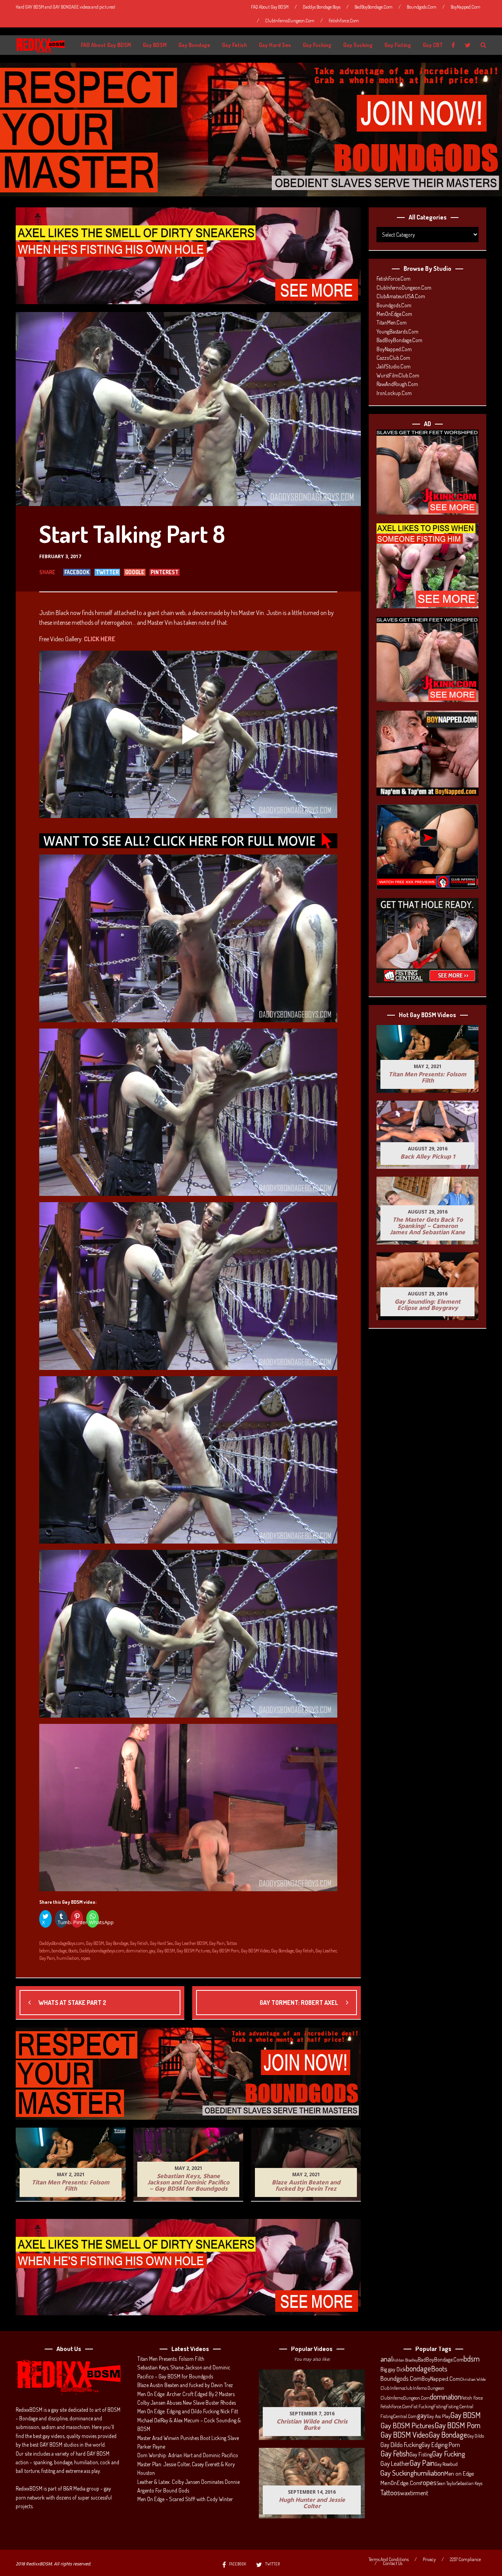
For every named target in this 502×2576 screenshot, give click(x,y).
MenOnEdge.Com (394, 314)
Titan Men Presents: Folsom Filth (171, 2359)
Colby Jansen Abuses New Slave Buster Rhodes (186, 2403)
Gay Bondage (194, 45)
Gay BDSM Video (255, 1951)
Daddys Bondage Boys (322, 7)
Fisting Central (460, 2406)
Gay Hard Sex (275, 45)
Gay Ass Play (438, 2416)
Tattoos (390, 2493)
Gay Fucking (317, 45)
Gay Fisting (398, 45)
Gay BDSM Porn (226, 1951)
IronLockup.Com (394, 393)
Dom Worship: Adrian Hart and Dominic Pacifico (188, 2455)
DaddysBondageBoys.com (62, 1943)
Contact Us (393, 2563)
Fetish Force (472, 2398)
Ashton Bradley (405, 2360)
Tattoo (232, 1943)
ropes (85, 1958)
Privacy (429, 2560)
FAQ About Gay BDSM (270, 7)
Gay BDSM (155, 45)
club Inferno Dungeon (424, 2388)
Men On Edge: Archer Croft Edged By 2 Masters (186, 2394)
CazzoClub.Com (393, 358)
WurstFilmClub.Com (398, 375)
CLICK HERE (100, 639)
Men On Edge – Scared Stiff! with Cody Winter (185, 2499)
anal (387, 2359)
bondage (59, 1951)
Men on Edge (459, 2473)
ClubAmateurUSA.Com (401, 296)
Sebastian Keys (469, 2483)
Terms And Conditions (389, 2560)
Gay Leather (326, 1951)
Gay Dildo (476, 2436)
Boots (73, 1951)
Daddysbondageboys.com (102, 1951)
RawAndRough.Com (397, 384)
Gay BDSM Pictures (193, 1951)
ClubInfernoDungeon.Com (290, 21)
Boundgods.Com (422, 7)
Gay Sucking (358, 45)
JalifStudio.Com (394, 366)
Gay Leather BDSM (191, 1943)
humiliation (68, 1958)
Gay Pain (217, 1943)
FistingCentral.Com (399, 2416)
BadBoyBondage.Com (374, 7)
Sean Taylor (447, 2483)
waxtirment (414, 2493)
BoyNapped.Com (466, 7)
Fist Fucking (422, 2406)
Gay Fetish (235, 45)
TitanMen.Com (392, 322)
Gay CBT (433, 45)
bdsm (45, 1951)
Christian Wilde (473, 2379)
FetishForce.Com (344, 21)
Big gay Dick (393, 2369)
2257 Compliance (465, 2560)
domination (137, 1951)
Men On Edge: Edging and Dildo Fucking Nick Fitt (188, 2411)
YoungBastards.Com (397, 331)
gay (152, 1951)
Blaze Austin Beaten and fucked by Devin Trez (185, 2385)
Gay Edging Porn (441, 2445)
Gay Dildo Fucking (401, 2445)
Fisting (440, 2406)
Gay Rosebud (446, 2464)
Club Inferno (392, 2388)
